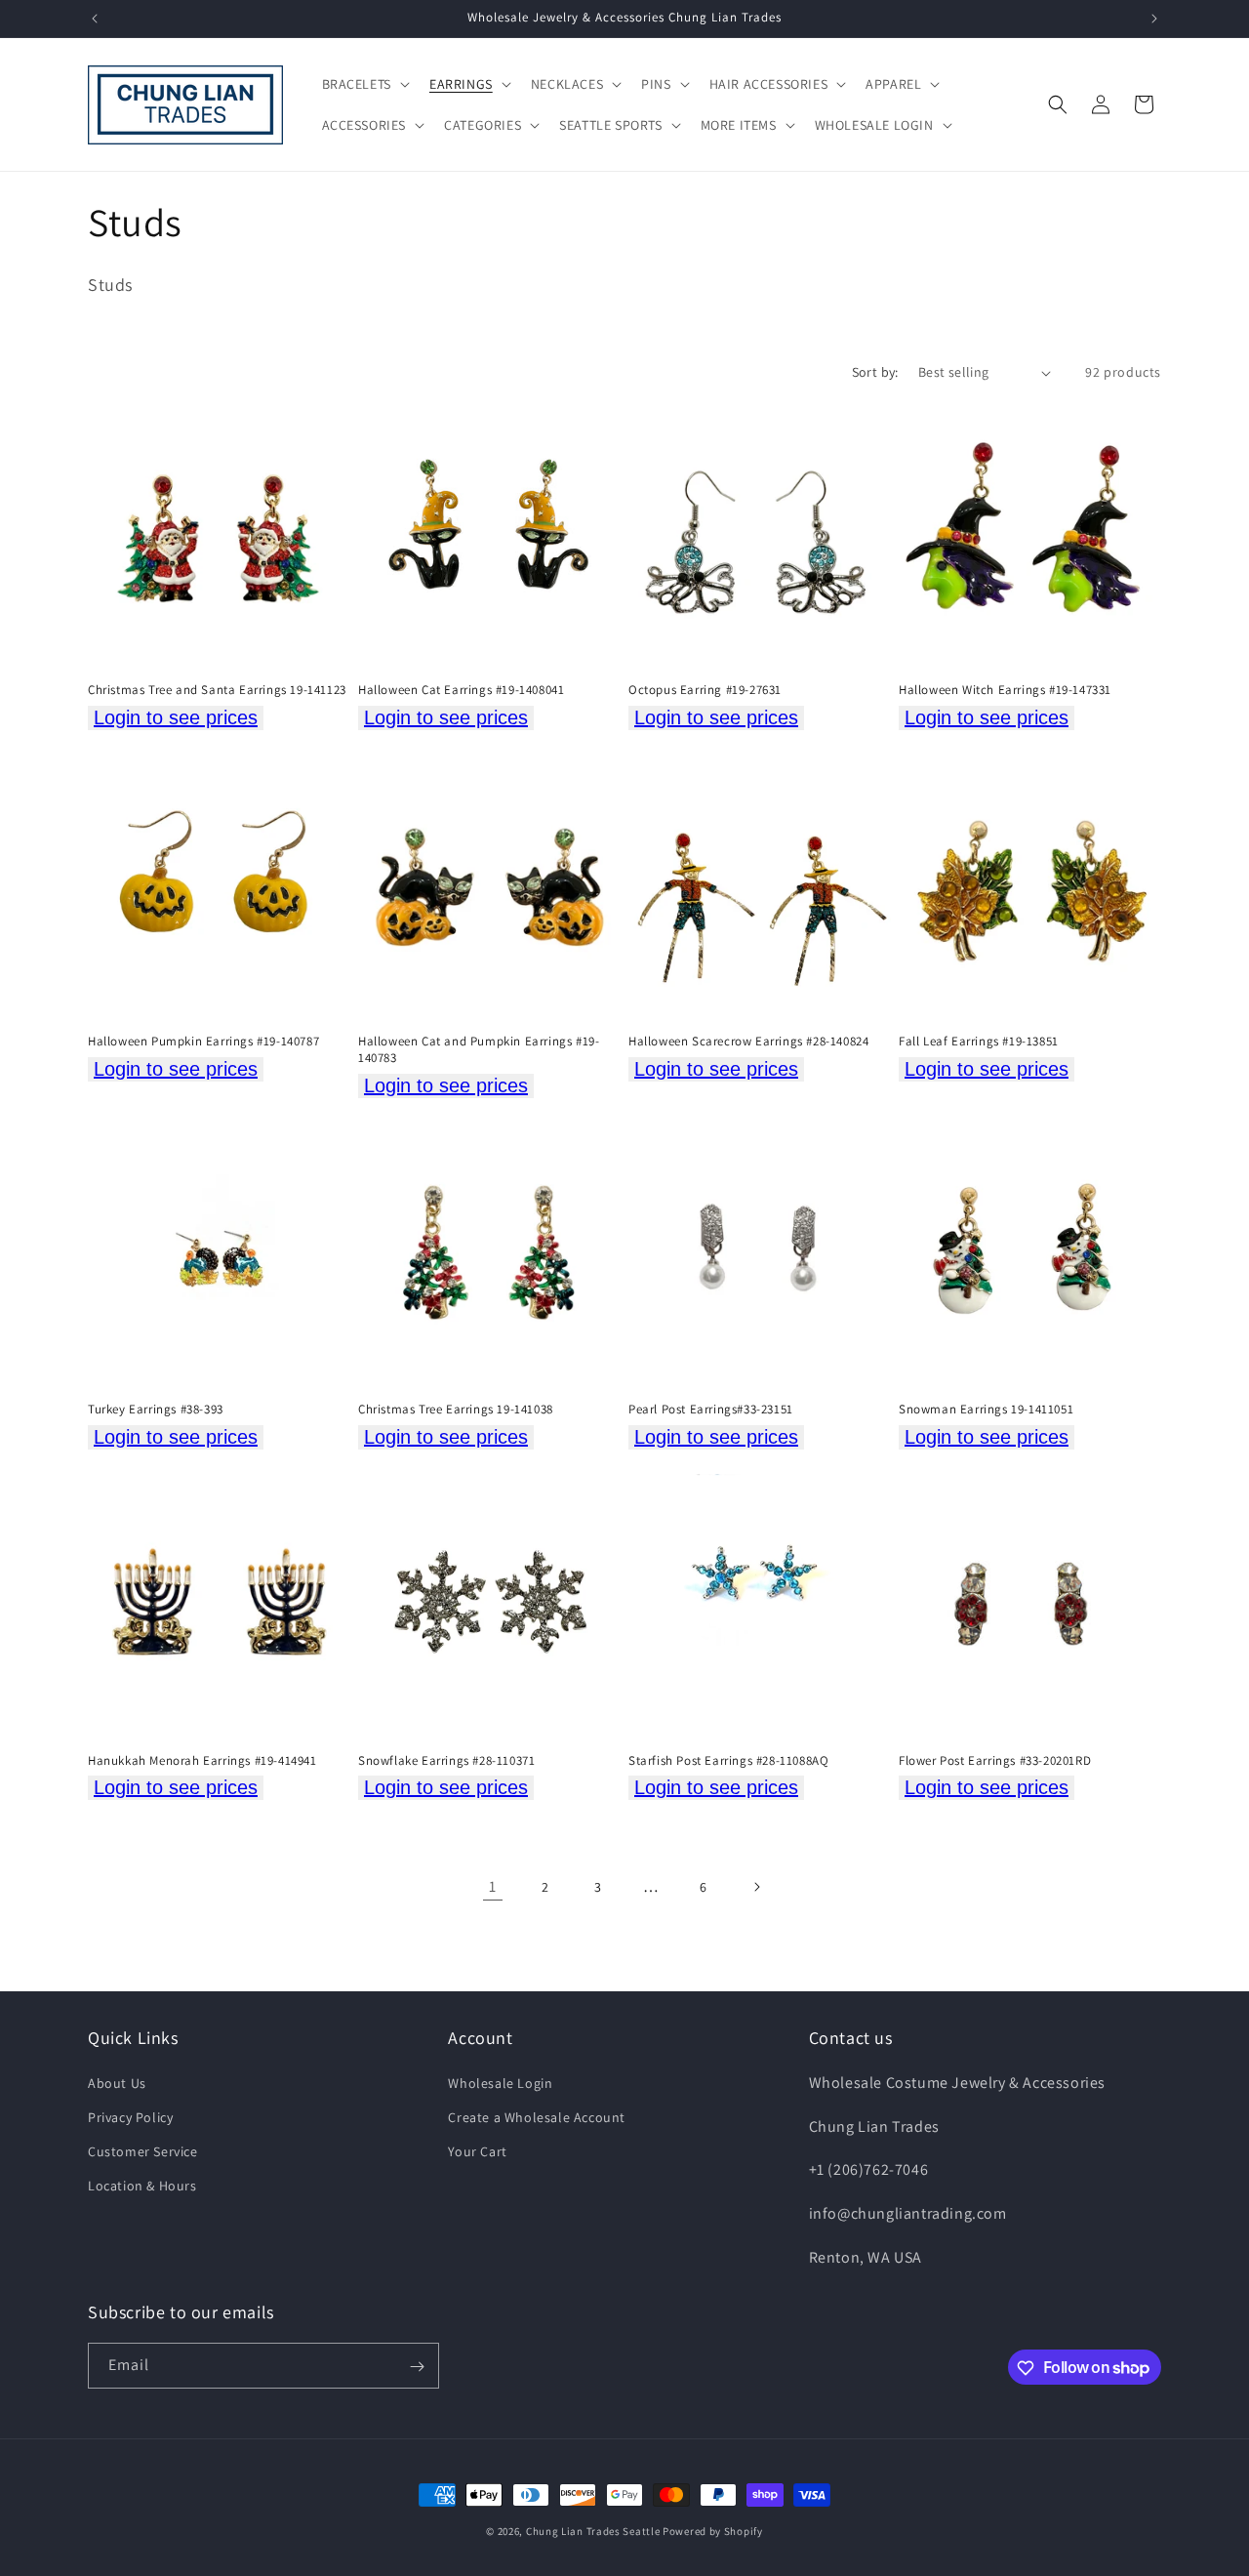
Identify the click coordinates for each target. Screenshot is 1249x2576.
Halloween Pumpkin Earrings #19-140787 (203, 1042)
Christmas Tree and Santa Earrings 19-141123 (217, 690)
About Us (117, 2082)
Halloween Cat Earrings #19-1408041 (461, 690)
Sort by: (875, 372)
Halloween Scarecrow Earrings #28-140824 (748, 1042)
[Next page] (756, 1887)
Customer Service (143, 2151)
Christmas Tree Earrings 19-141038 (456, 1410)
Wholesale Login (500, 2082)
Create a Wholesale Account (537, 2116)
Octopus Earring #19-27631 (705, 690)
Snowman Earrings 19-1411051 (986, 1410)
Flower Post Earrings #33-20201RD (995, 1761)
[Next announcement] (1154, 19)
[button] (364, 84)
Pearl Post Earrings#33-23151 (711, 1410)
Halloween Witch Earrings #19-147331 (1005, 690)
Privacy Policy (130, 2116)
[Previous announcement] (95, 19)
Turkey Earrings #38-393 (156, 1410)
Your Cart (477, 2151)
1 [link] (493, 1886)
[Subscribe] (417, 2367)
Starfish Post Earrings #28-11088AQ (728, 1761)
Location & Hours (142, 2186)
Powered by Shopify (713, 2531)
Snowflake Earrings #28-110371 (446, 1761)
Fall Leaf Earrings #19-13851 (979, 1042)
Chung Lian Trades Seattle (593, 2531)
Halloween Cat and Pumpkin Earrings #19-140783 (479, 1050)
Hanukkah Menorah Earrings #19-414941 (202, 1761)
